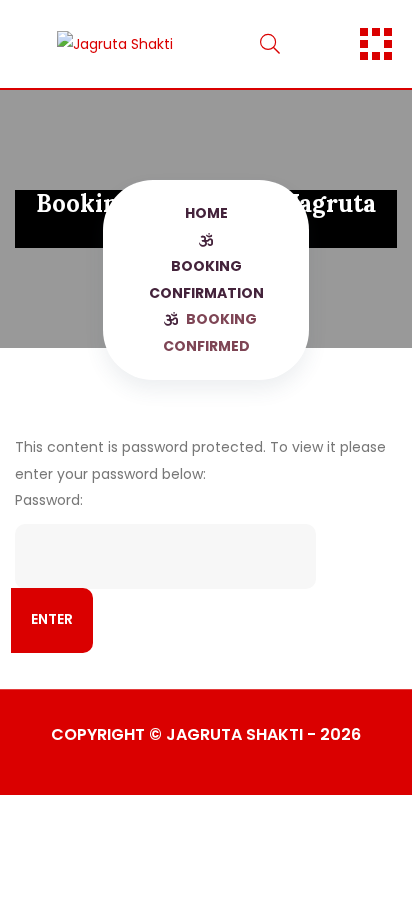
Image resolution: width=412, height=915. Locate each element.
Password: (49, 500)
